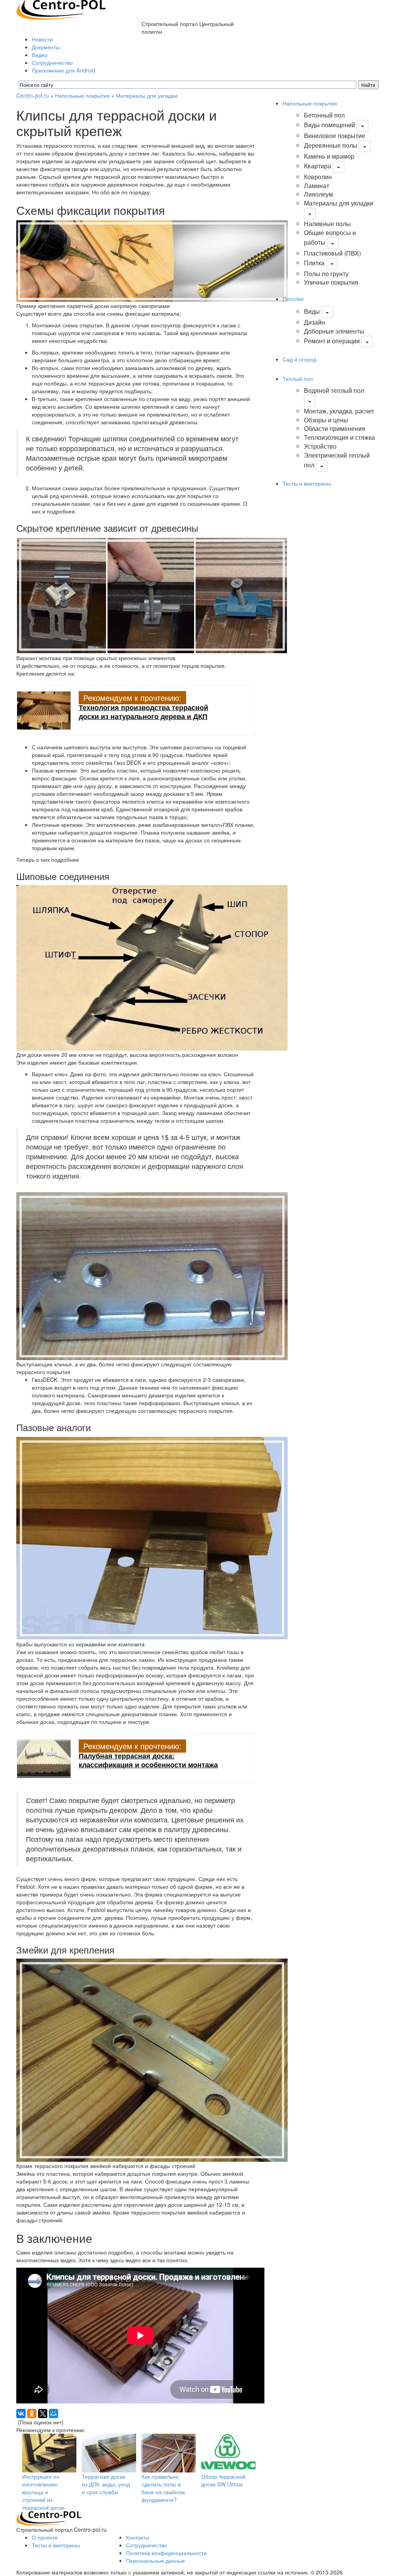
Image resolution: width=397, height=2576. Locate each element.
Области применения (335, 428)
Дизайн (314, 322)
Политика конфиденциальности (166, 2553)
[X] (43, 2413)
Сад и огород (299, 359)
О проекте (45, 2537)
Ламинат (317, 186)
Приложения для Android (64, 70)
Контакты (138, 2537)
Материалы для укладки (147, 95)
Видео (40, 55)
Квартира (318, 166)
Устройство (320, 446)
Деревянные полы (331, 145)
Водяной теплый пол (334, 390)
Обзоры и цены (326, 420)
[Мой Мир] (54, 2413)
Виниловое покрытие (335, 136)
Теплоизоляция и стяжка (339, 437)
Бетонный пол (324, 115)
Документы (46, 47)
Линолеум (318, 194)
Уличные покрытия (331, 282)
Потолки (293, 299)
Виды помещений (330, 125)
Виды (312, 311)
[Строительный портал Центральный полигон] (61, 9)
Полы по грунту (326, 274)
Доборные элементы (334, 331)
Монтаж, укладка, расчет (339, 411)
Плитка (314, 263)
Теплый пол (298, 379)
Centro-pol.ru (33, 95)
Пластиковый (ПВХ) (332, 253)
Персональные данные (155, 2560)
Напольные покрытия (82, 95)
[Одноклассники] (32, 2413)
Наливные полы (327, 224)
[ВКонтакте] (21, 2413)
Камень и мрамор (329, 156)
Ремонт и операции (332, 341)
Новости (42, 39)
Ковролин (318, 177)
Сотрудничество (52, 62)
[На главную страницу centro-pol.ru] (49, 2517)
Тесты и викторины (307, 483)
